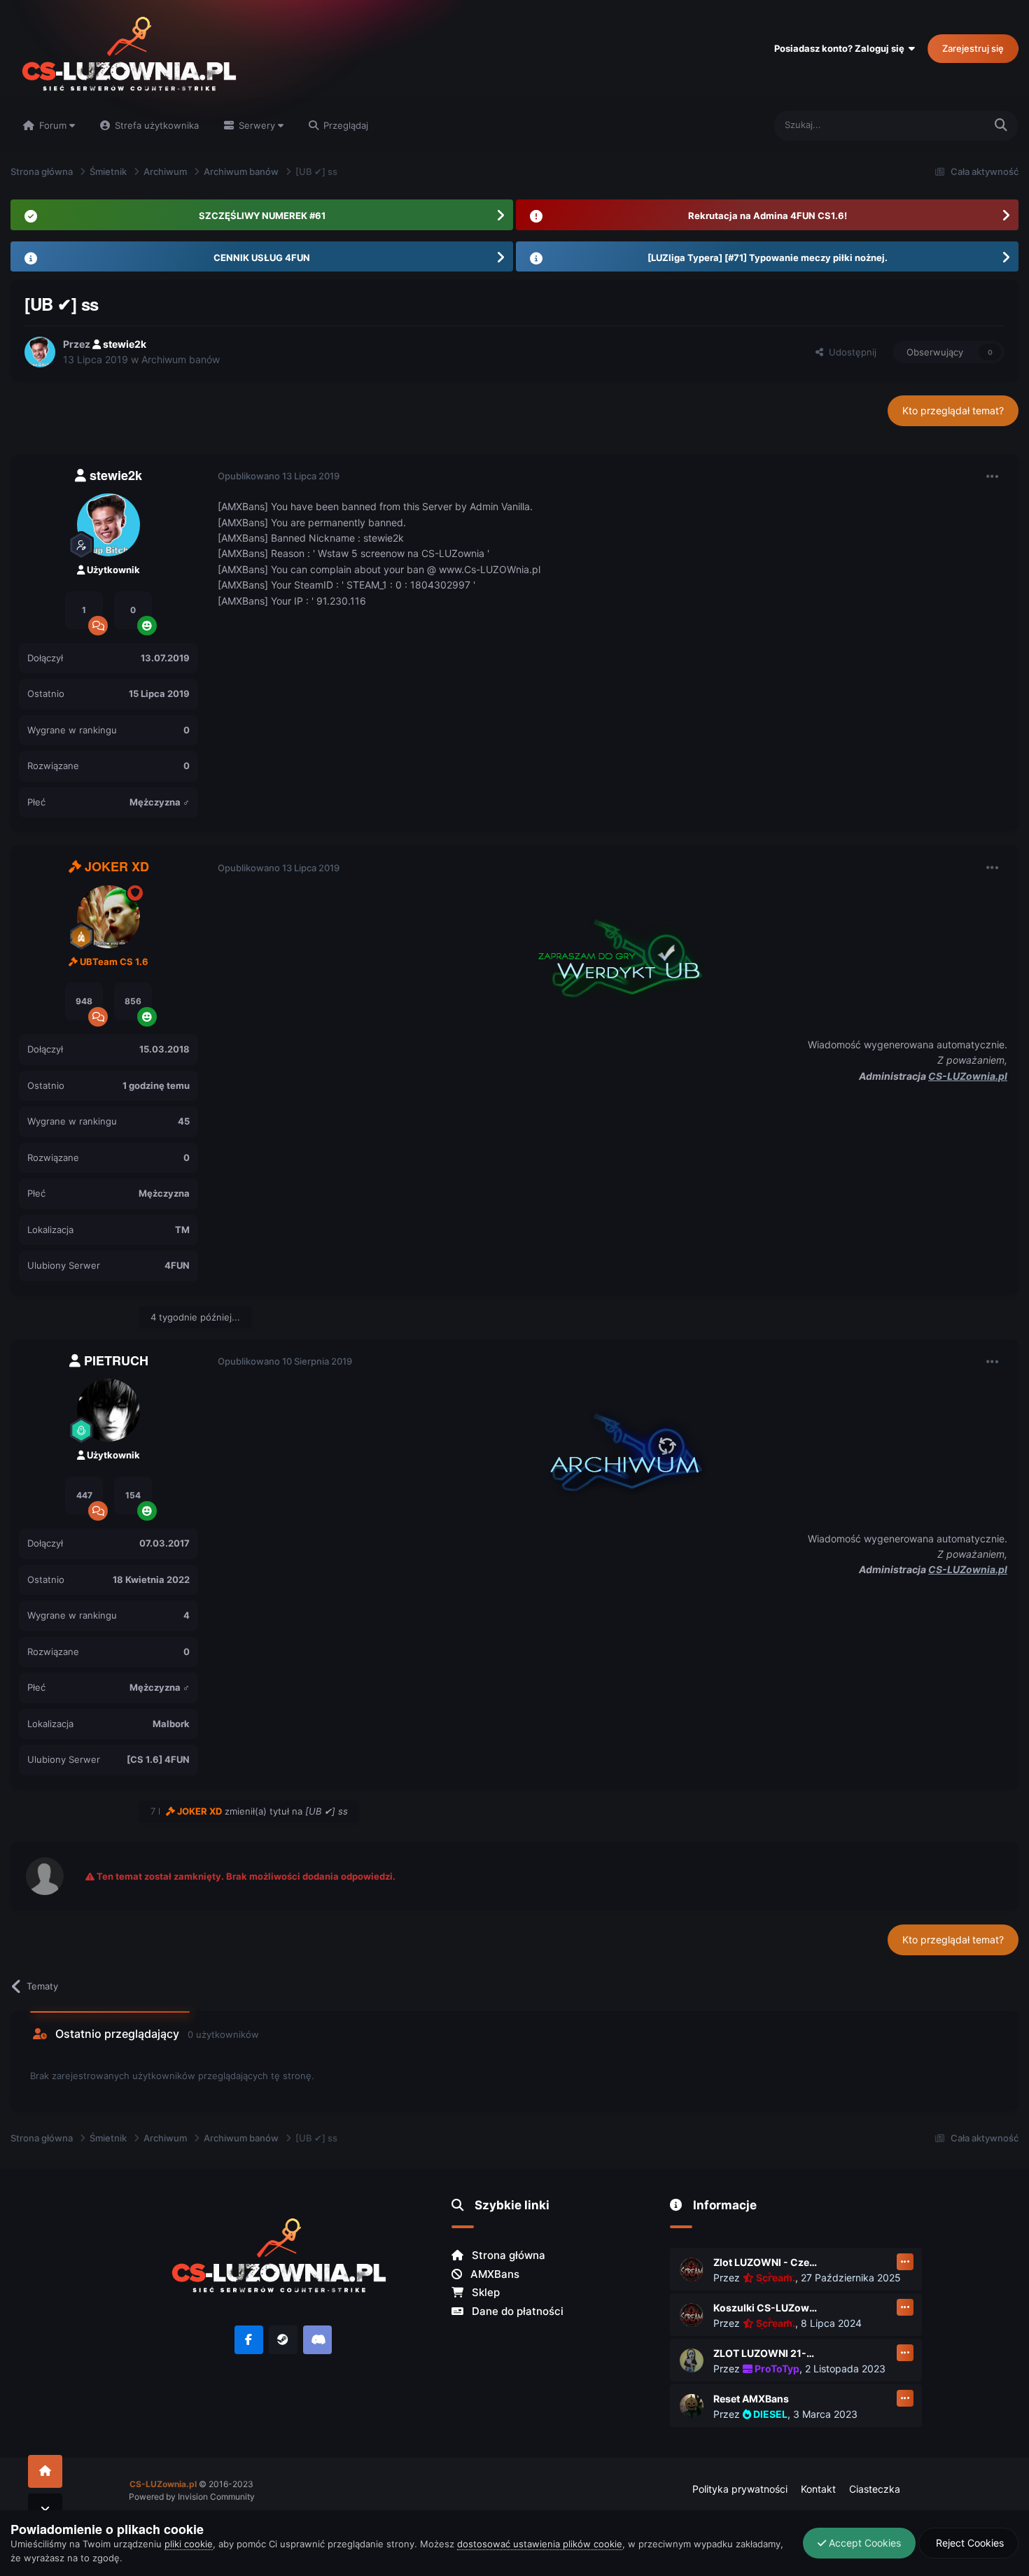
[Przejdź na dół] (45, 2510)
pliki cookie (189, 2544)
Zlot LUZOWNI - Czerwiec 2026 (766, 2262)
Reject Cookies (968, 2543)
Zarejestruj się (973, 48)
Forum (53, 125)
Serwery (257, 125)
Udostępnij (850, 352)
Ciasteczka (875, 2489)
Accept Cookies (863, 2543)
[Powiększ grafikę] (612, 955)
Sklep (484, 2292)
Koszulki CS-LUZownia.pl (766, 2308)
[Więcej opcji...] (993, 477)
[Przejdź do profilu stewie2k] (40, 352)
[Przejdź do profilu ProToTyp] (692, 2360)
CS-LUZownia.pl (968, 1076)
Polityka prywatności (740, 2489)
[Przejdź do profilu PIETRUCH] (108, 1410)
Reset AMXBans (751, 2399)
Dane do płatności (516, 2311)
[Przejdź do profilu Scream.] (692, 2269)
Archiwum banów (181, 359)
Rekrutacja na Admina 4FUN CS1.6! (768, 216)
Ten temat (945, 125)
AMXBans (493, 2274)
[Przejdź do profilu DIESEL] (692, 2406)
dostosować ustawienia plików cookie (540, 2544)
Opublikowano (279, 476)
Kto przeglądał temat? (953, 410)
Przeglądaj (344, 125)
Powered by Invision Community (192, 2497)
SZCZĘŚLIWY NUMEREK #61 (262, 216)
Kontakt (818, 2489)
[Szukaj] (1001, 126)
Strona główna (507, 2255)
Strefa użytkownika (155, 125)
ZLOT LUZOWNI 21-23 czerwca (766, 2353)
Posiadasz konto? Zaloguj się (841, 48)
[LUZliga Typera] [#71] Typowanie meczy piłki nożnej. (768, 258)
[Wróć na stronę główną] (45, 2471)
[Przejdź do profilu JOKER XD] (108, 917)
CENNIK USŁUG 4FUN (262, 258)
